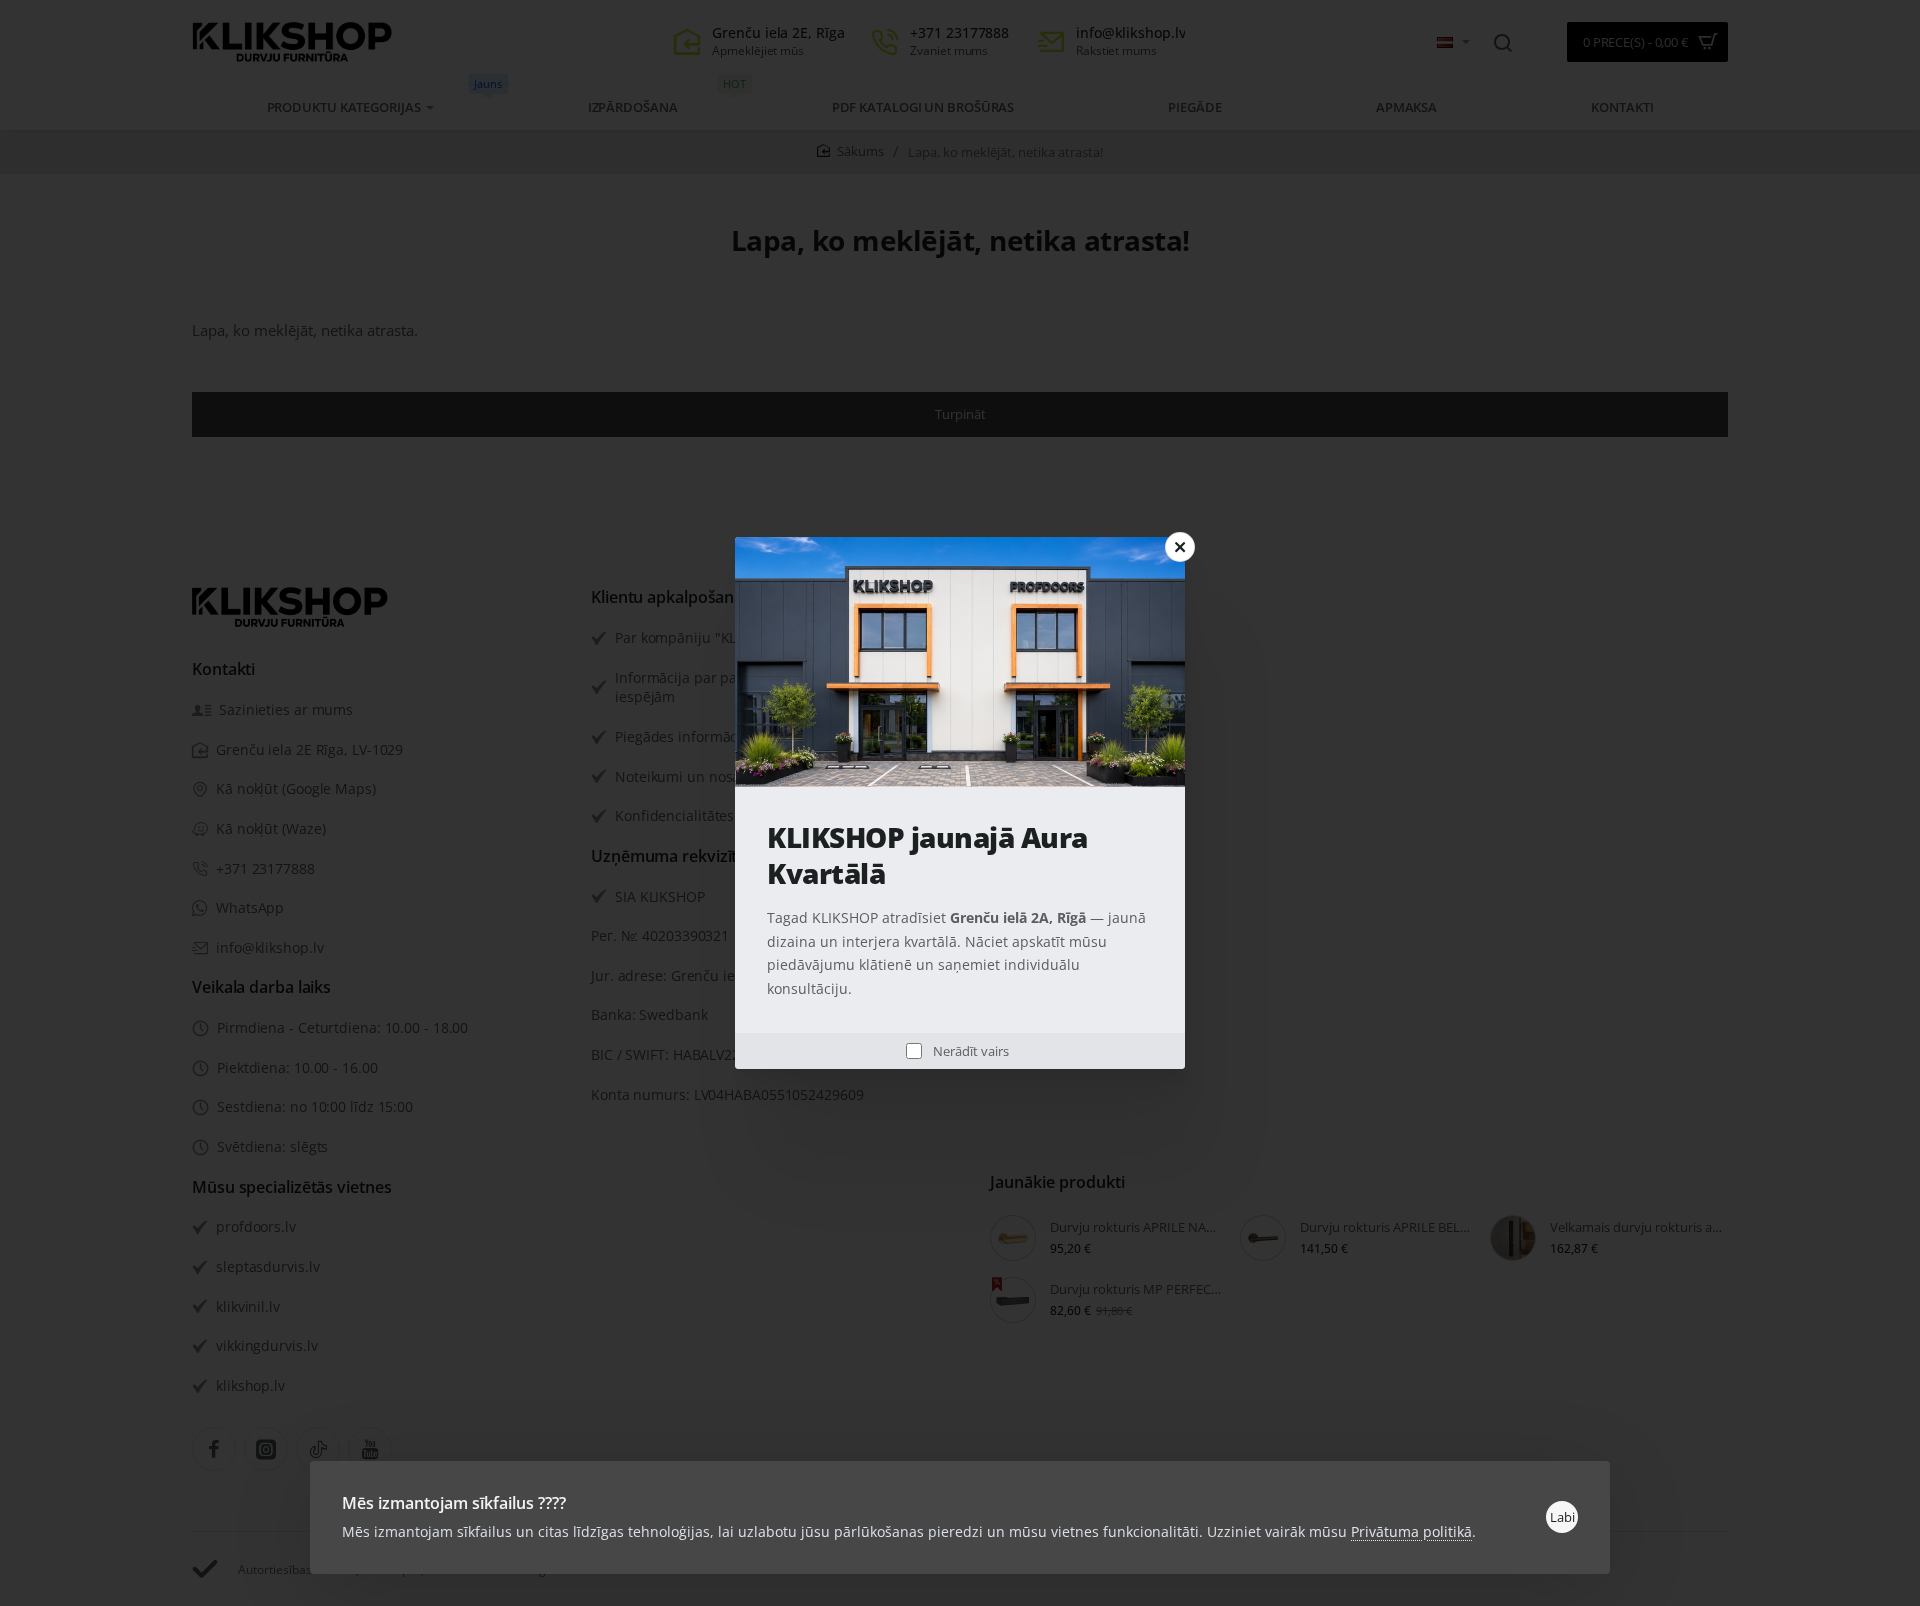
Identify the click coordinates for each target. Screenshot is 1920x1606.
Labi (1562, 1517)
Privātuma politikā (1411, 1531)
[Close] (1180, 547)
